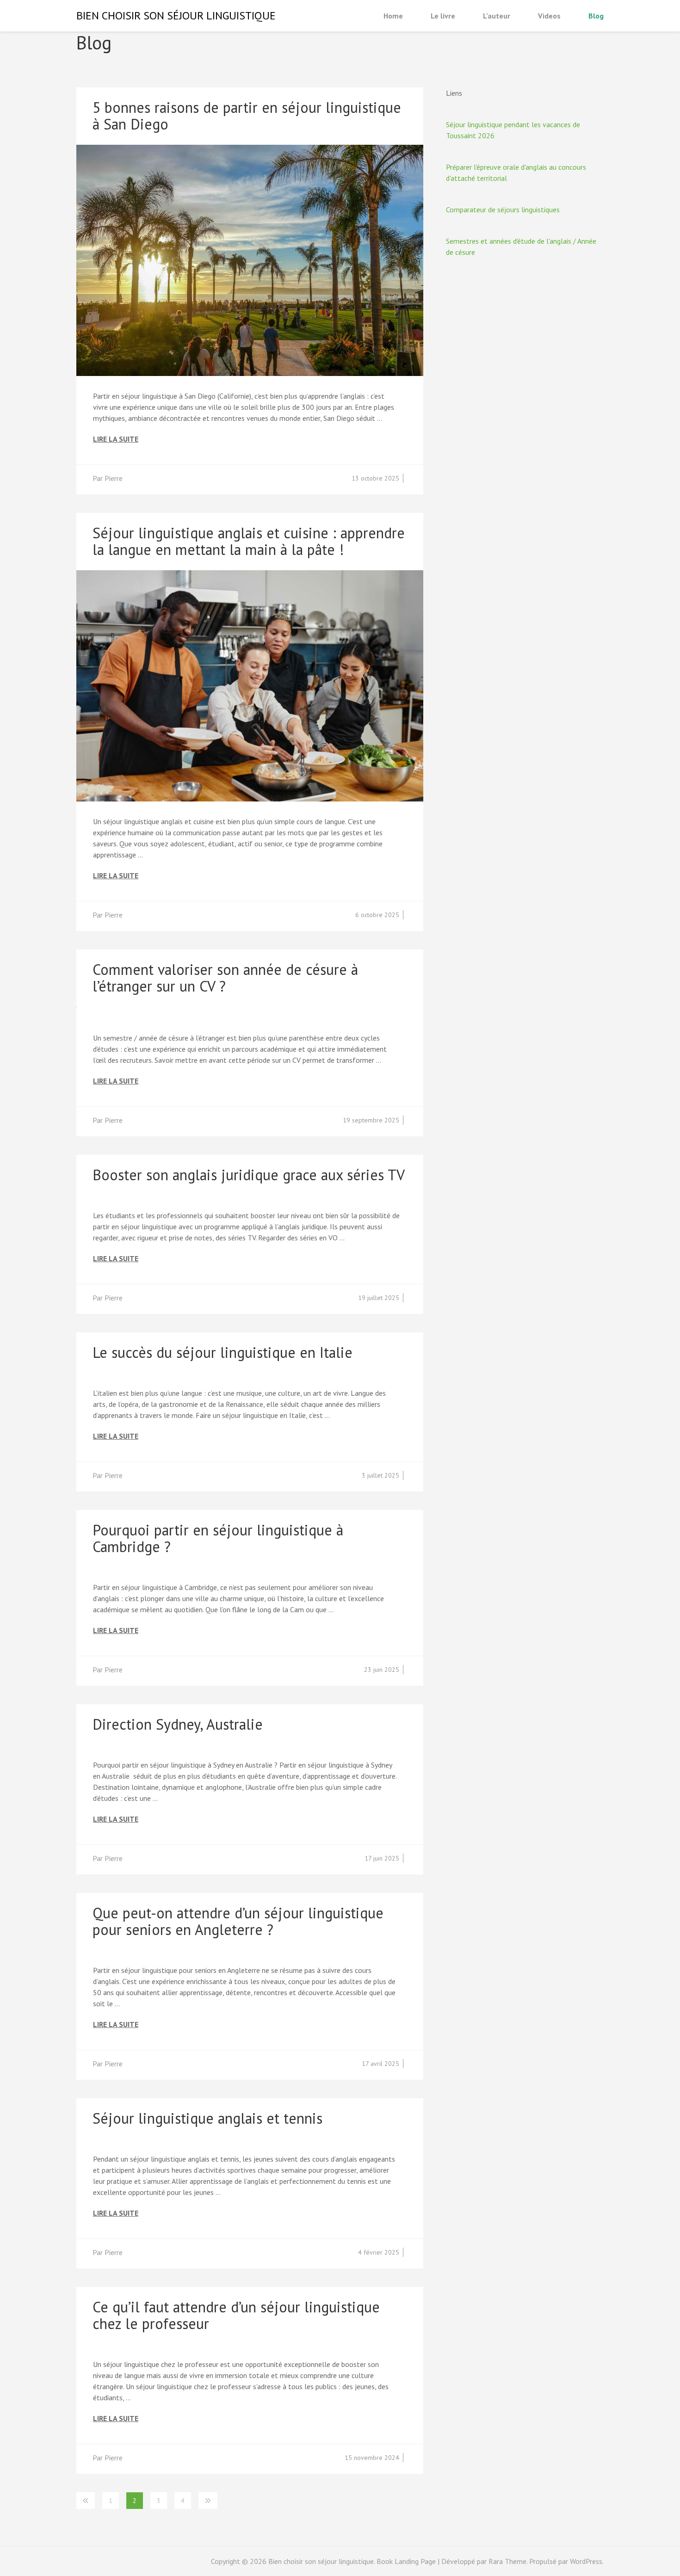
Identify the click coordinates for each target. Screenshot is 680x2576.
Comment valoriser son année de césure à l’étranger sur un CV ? (225, 978)
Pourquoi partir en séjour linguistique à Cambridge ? (218, 1538)
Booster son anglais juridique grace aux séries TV (249, 1175)
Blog (596, 16)
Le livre (443, 16)
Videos (549, 16)
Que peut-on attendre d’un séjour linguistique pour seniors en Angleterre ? (238, 1921)
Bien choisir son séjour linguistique (176, 15)
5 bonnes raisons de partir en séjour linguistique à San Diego (247, 116)
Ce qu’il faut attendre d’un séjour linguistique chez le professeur (236, 2315)
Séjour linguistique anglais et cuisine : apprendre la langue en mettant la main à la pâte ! (249, 541)
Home (393, 16)
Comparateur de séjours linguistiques (503, 210)
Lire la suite (116, 439)
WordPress (586, 2561)
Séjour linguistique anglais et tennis (207, 2118)
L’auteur (497, 16)
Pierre (114, 478)
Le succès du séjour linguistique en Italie (223, 1352)
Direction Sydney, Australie (178, 1724)
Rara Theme (507, 2561)
